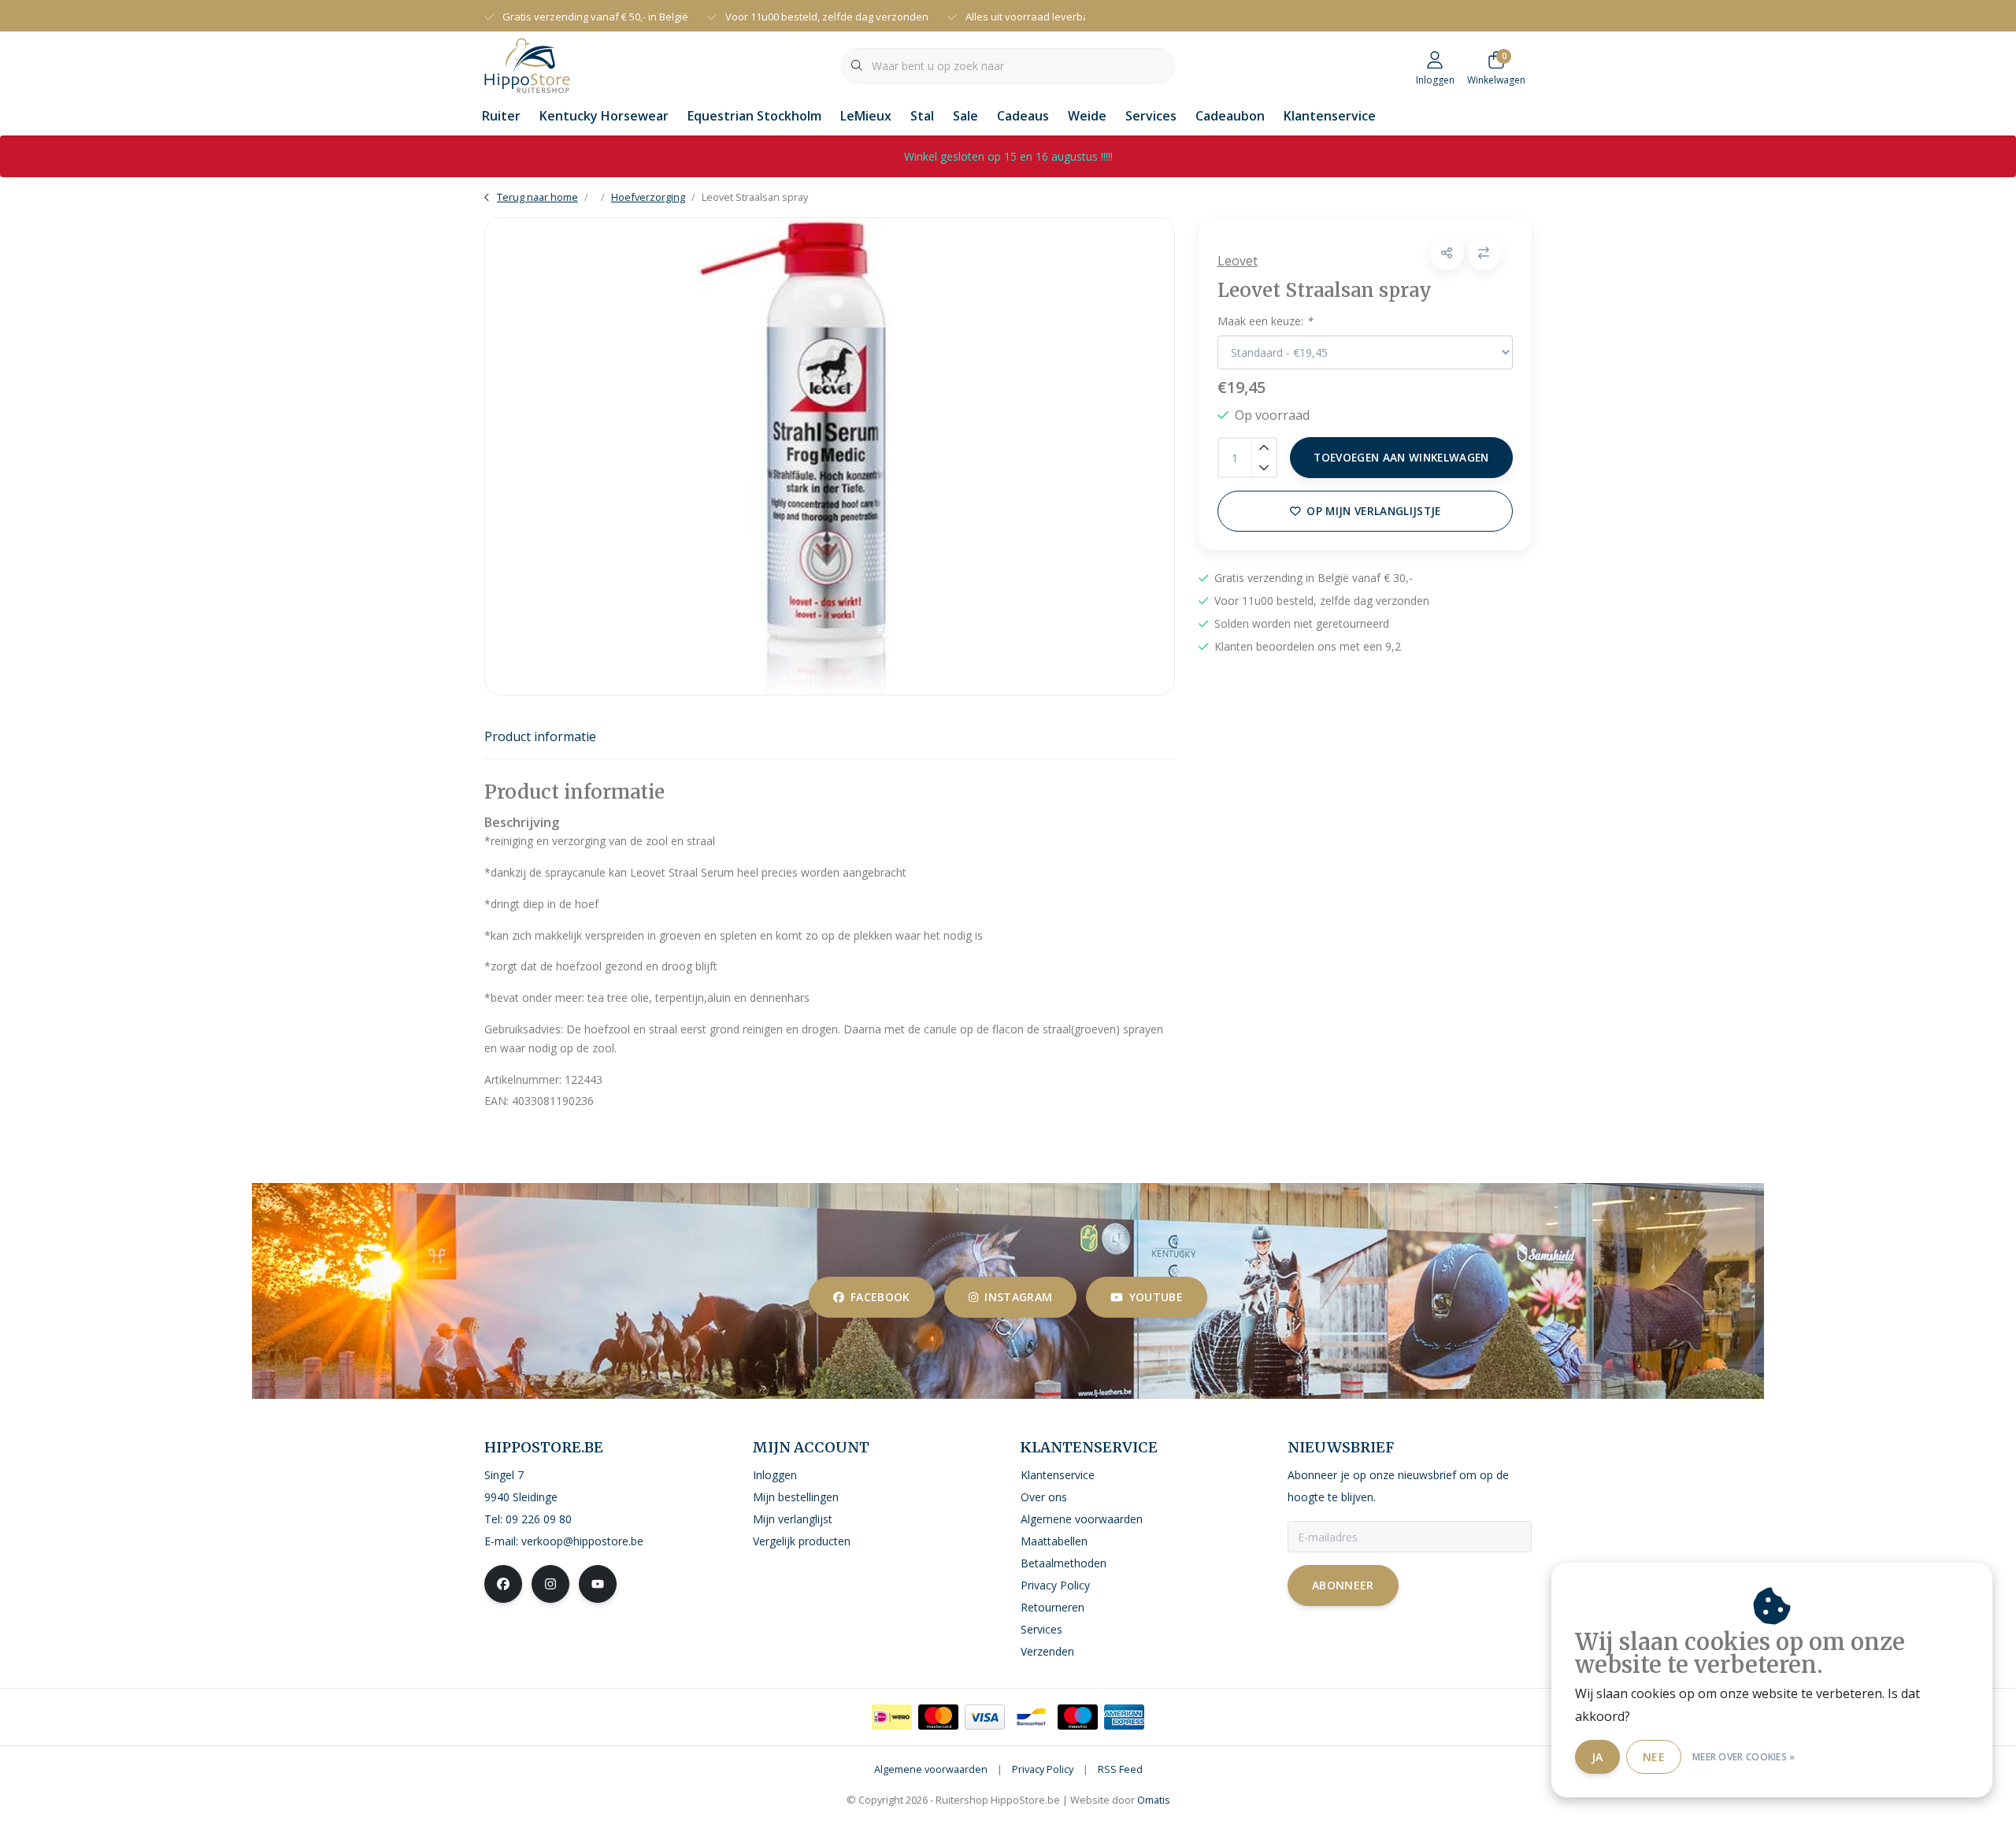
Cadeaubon (1230, 116)
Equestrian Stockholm (754, 116)
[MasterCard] (938, 1717)
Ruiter (501, 116)
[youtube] (598, 1584)
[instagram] (550, 1584)
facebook (880, 1297)
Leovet (1238, 261)
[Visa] (985, 1717)
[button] (1447, 253)
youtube (1156, 1297)
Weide (1087, 116)
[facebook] (503, 1584)
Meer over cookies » (1744, 1757)
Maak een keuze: (1265, 321)
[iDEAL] (892, 1717)
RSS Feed (1120, 1769)
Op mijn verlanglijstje (1373, 511)
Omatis (1154, 1800)
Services (1151, 116)
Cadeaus (1023, 116)
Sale (965, 116)
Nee (1654, 1757)
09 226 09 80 (539, 1519)
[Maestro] (1078, 1717)
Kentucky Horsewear (604, 116)
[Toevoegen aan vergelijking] (1484, 253)
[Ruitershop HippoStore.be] (527, 64)
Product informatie (540, 736)
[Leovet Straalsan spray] (830, 456)
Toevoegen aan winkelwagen (1401, 457)
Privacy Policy (1043, 1769)
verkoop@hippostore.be (582, 1541)
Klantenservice (1330, 116)
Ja (1597, 1757)
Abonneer (1343, 1585)
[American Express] (1124, 1717)
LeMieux (866, 116)
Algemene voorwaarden (931, 1769)
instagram (1018, 1297)
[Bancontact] (1031, 1717)
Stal (922, 116)
